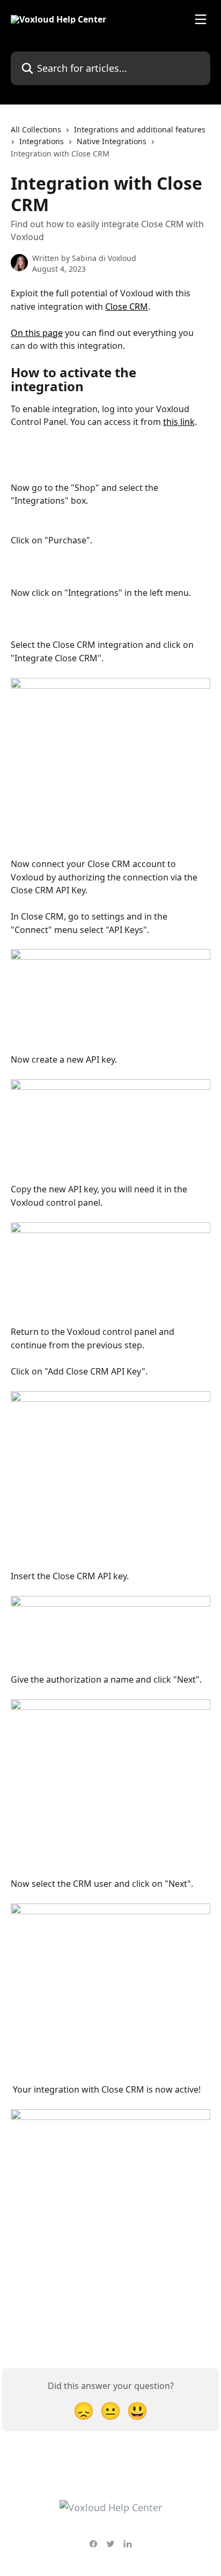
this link (179, 422)
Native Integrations (112, 141)
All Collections (36, 129)
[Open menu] (201, 19)
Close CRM (127, 307)
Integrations (42, 141)
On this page (37, 333)
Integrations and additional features (140, 129)
